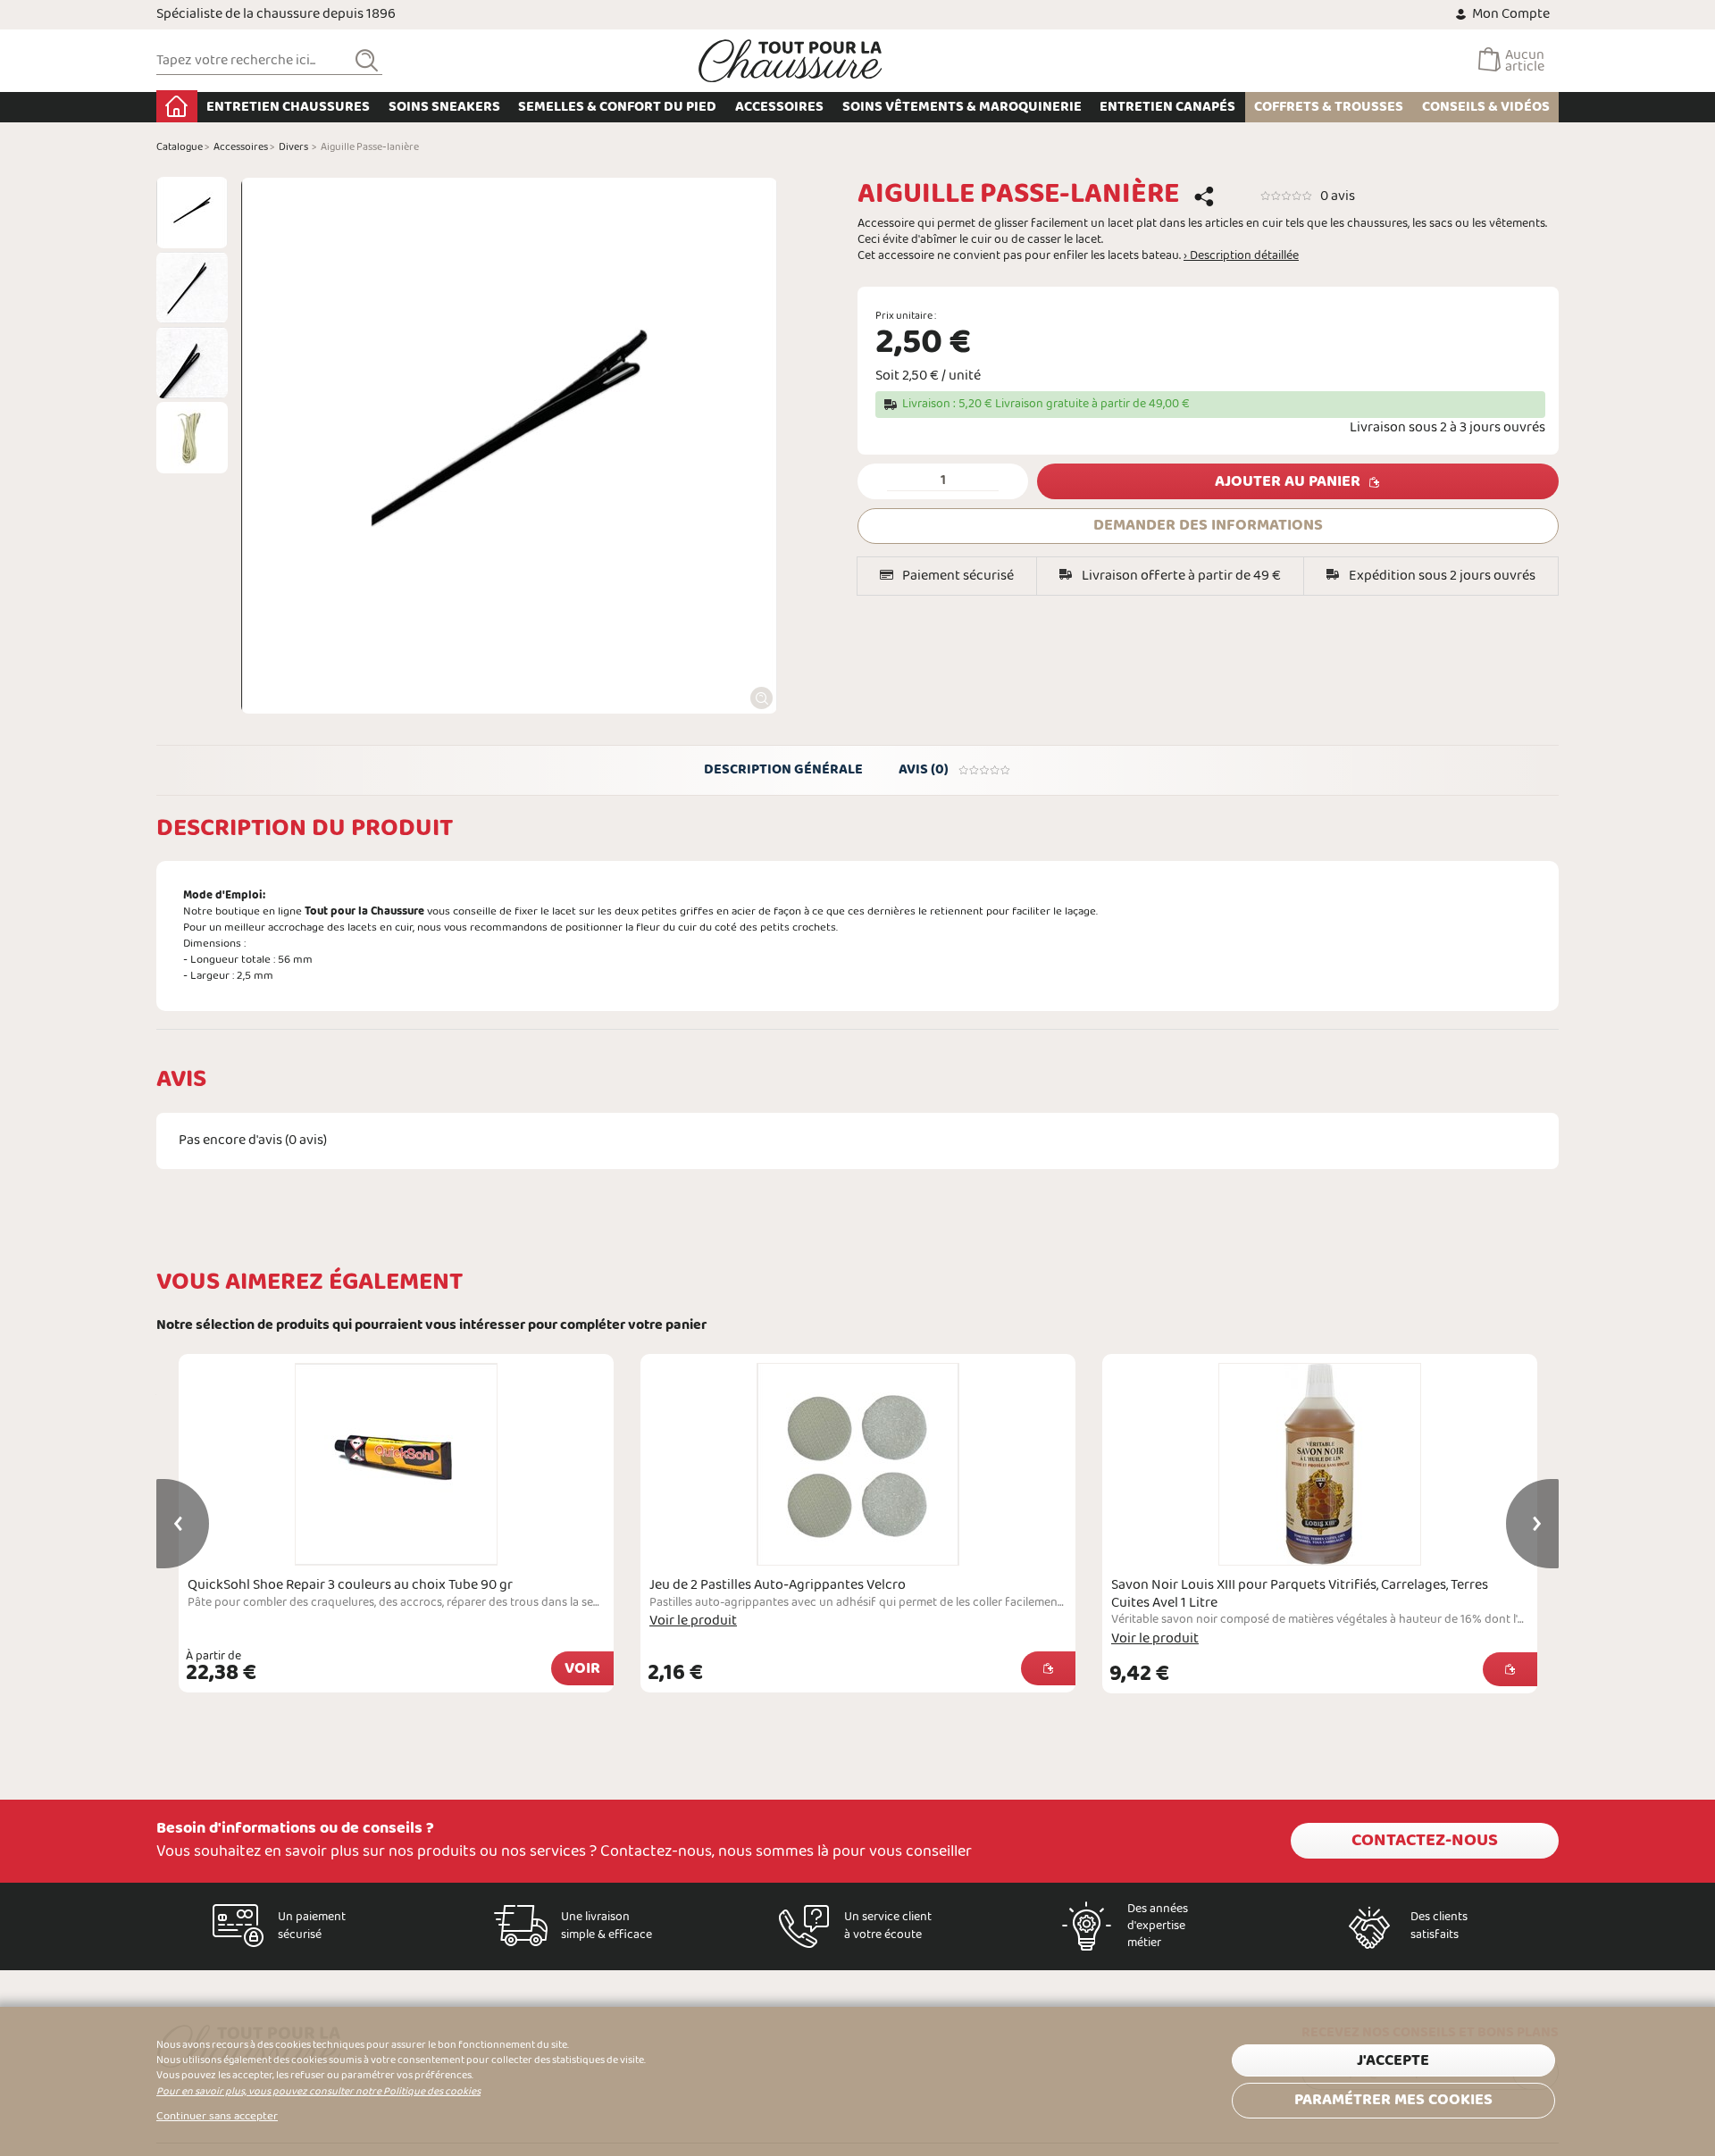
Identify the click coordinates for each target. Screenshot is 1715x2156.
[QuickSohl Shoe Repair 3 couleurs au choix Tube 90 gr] (396, 1464)
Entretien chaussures (288, 107)
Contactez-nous (1425, 1841)
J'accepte (1393, 2061)
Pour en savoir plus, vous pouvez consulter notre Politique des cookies (318, 2092)
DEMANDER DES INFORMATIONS (1208, 526)
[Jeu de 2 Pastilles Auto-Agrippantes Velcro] (858, 1464)
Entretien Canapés (1167, 107)
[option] (192, 213)
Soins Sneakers (444, 107)
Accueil (177, 106)
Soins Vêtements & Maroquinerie (962, 107)
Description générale (783, 769)
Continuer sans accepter (217, 2117)
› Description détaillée (1241, 256)
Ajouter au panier (1288, 482)
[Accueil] (791, 61)
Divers (293, 147)
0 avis (1338, 196)
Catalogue (180, 147)
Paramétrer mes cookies (1393, 2100)
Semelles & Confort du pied (617, 107)
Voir (582, 1669)
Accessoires (779, 107)
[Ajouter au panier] (1048, 1668)
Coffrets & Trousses (1329, 107)
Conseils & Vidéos (1486, 107)
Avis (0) (924, 769)
